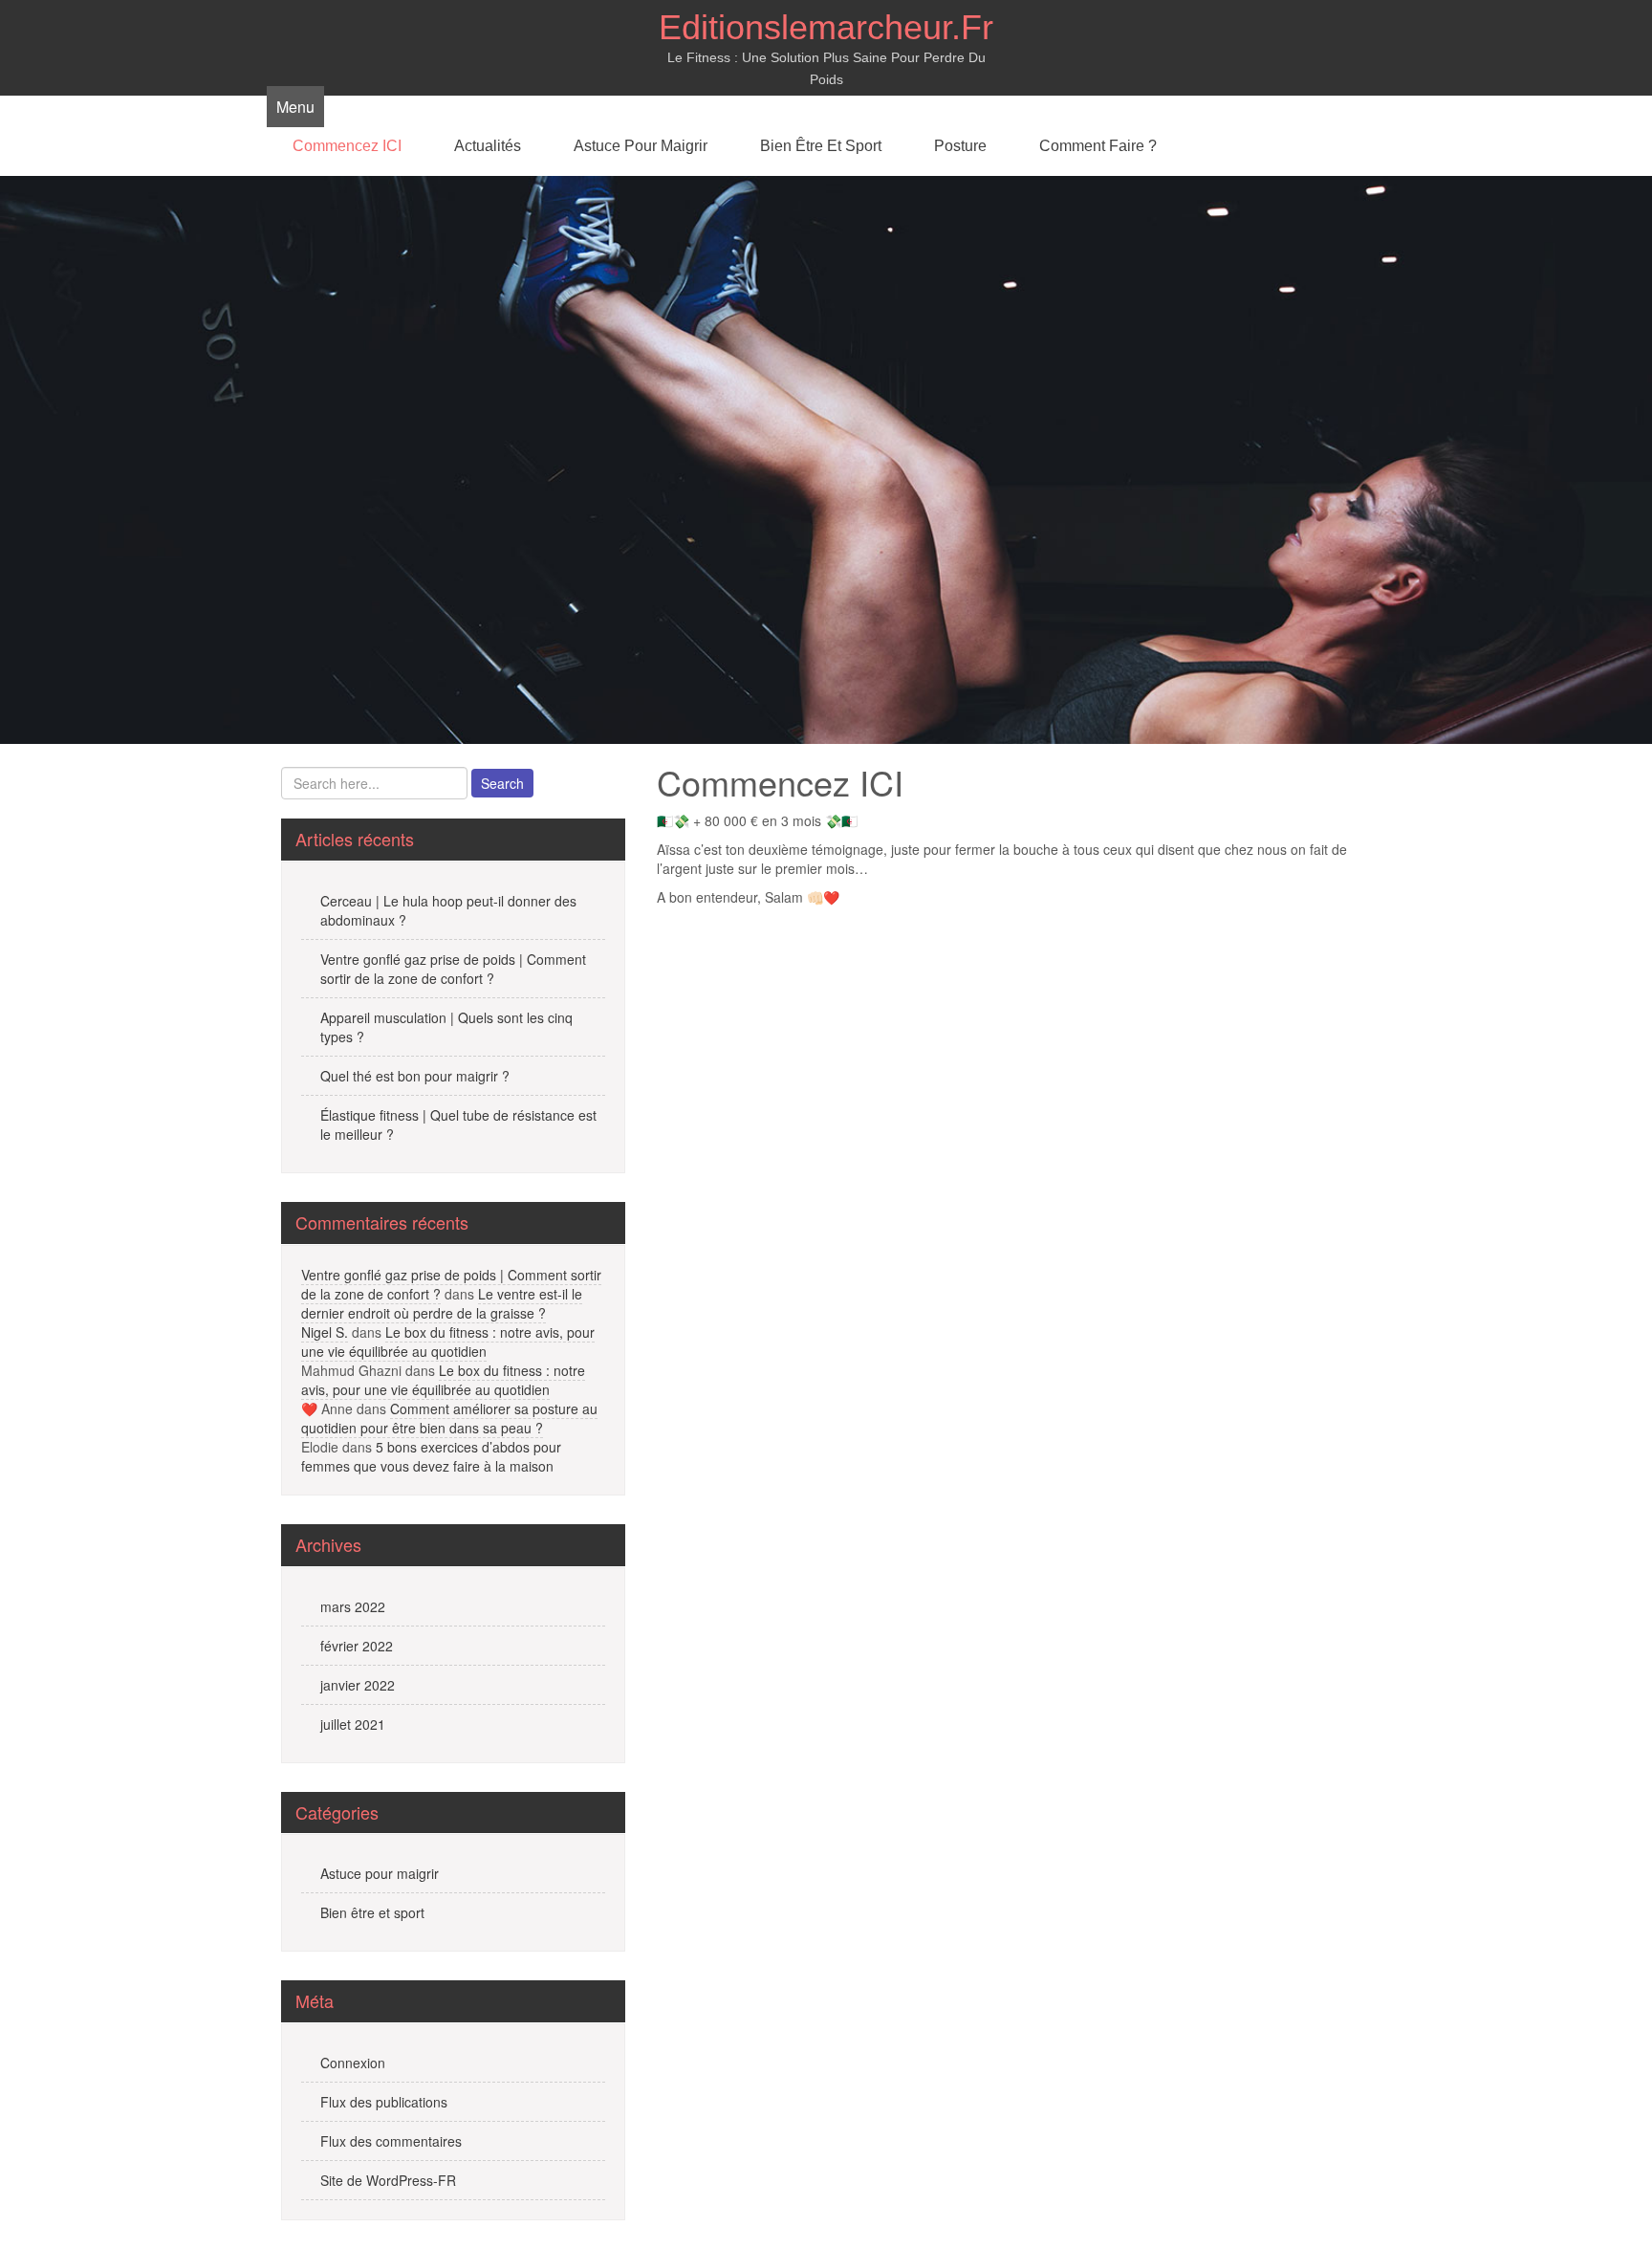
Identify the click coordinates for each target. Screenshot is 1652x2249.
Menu (295, 107)
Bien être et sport (821, 146)
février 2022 (357, 1646)
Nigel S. (325, 1332)
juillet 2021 (353, 1724)
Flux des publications (384, 2102)
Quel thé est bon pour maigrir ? (415, 1076)
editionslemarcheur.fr (826, 27)
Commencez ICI (347, 146)
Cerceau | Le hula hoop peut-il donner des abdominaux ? (448, 910)
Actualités (488, 146)
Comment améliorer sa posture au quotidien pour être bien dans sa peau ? (449, 1418)
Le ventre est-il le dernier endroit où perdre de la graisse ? (442, 1303)
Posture (960, 146)
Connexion (353, 2063)
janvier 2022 (358, 1685)
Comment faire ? (1098, 146)
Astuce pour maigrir (641, 146)
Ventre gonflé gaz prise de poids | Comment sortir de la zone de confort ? (453, 969)
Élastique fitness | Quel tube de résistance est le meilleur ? (458, 1124)
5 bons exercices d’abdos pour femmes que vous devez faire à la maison (431, 1456)
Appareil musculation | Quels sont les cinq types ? (446, 1027)
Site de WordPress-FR (388, 2180)
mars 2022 (353, 1606)
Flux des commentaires (391, 2141)
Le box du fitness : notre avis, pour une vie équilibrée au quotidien (448, 1342)
